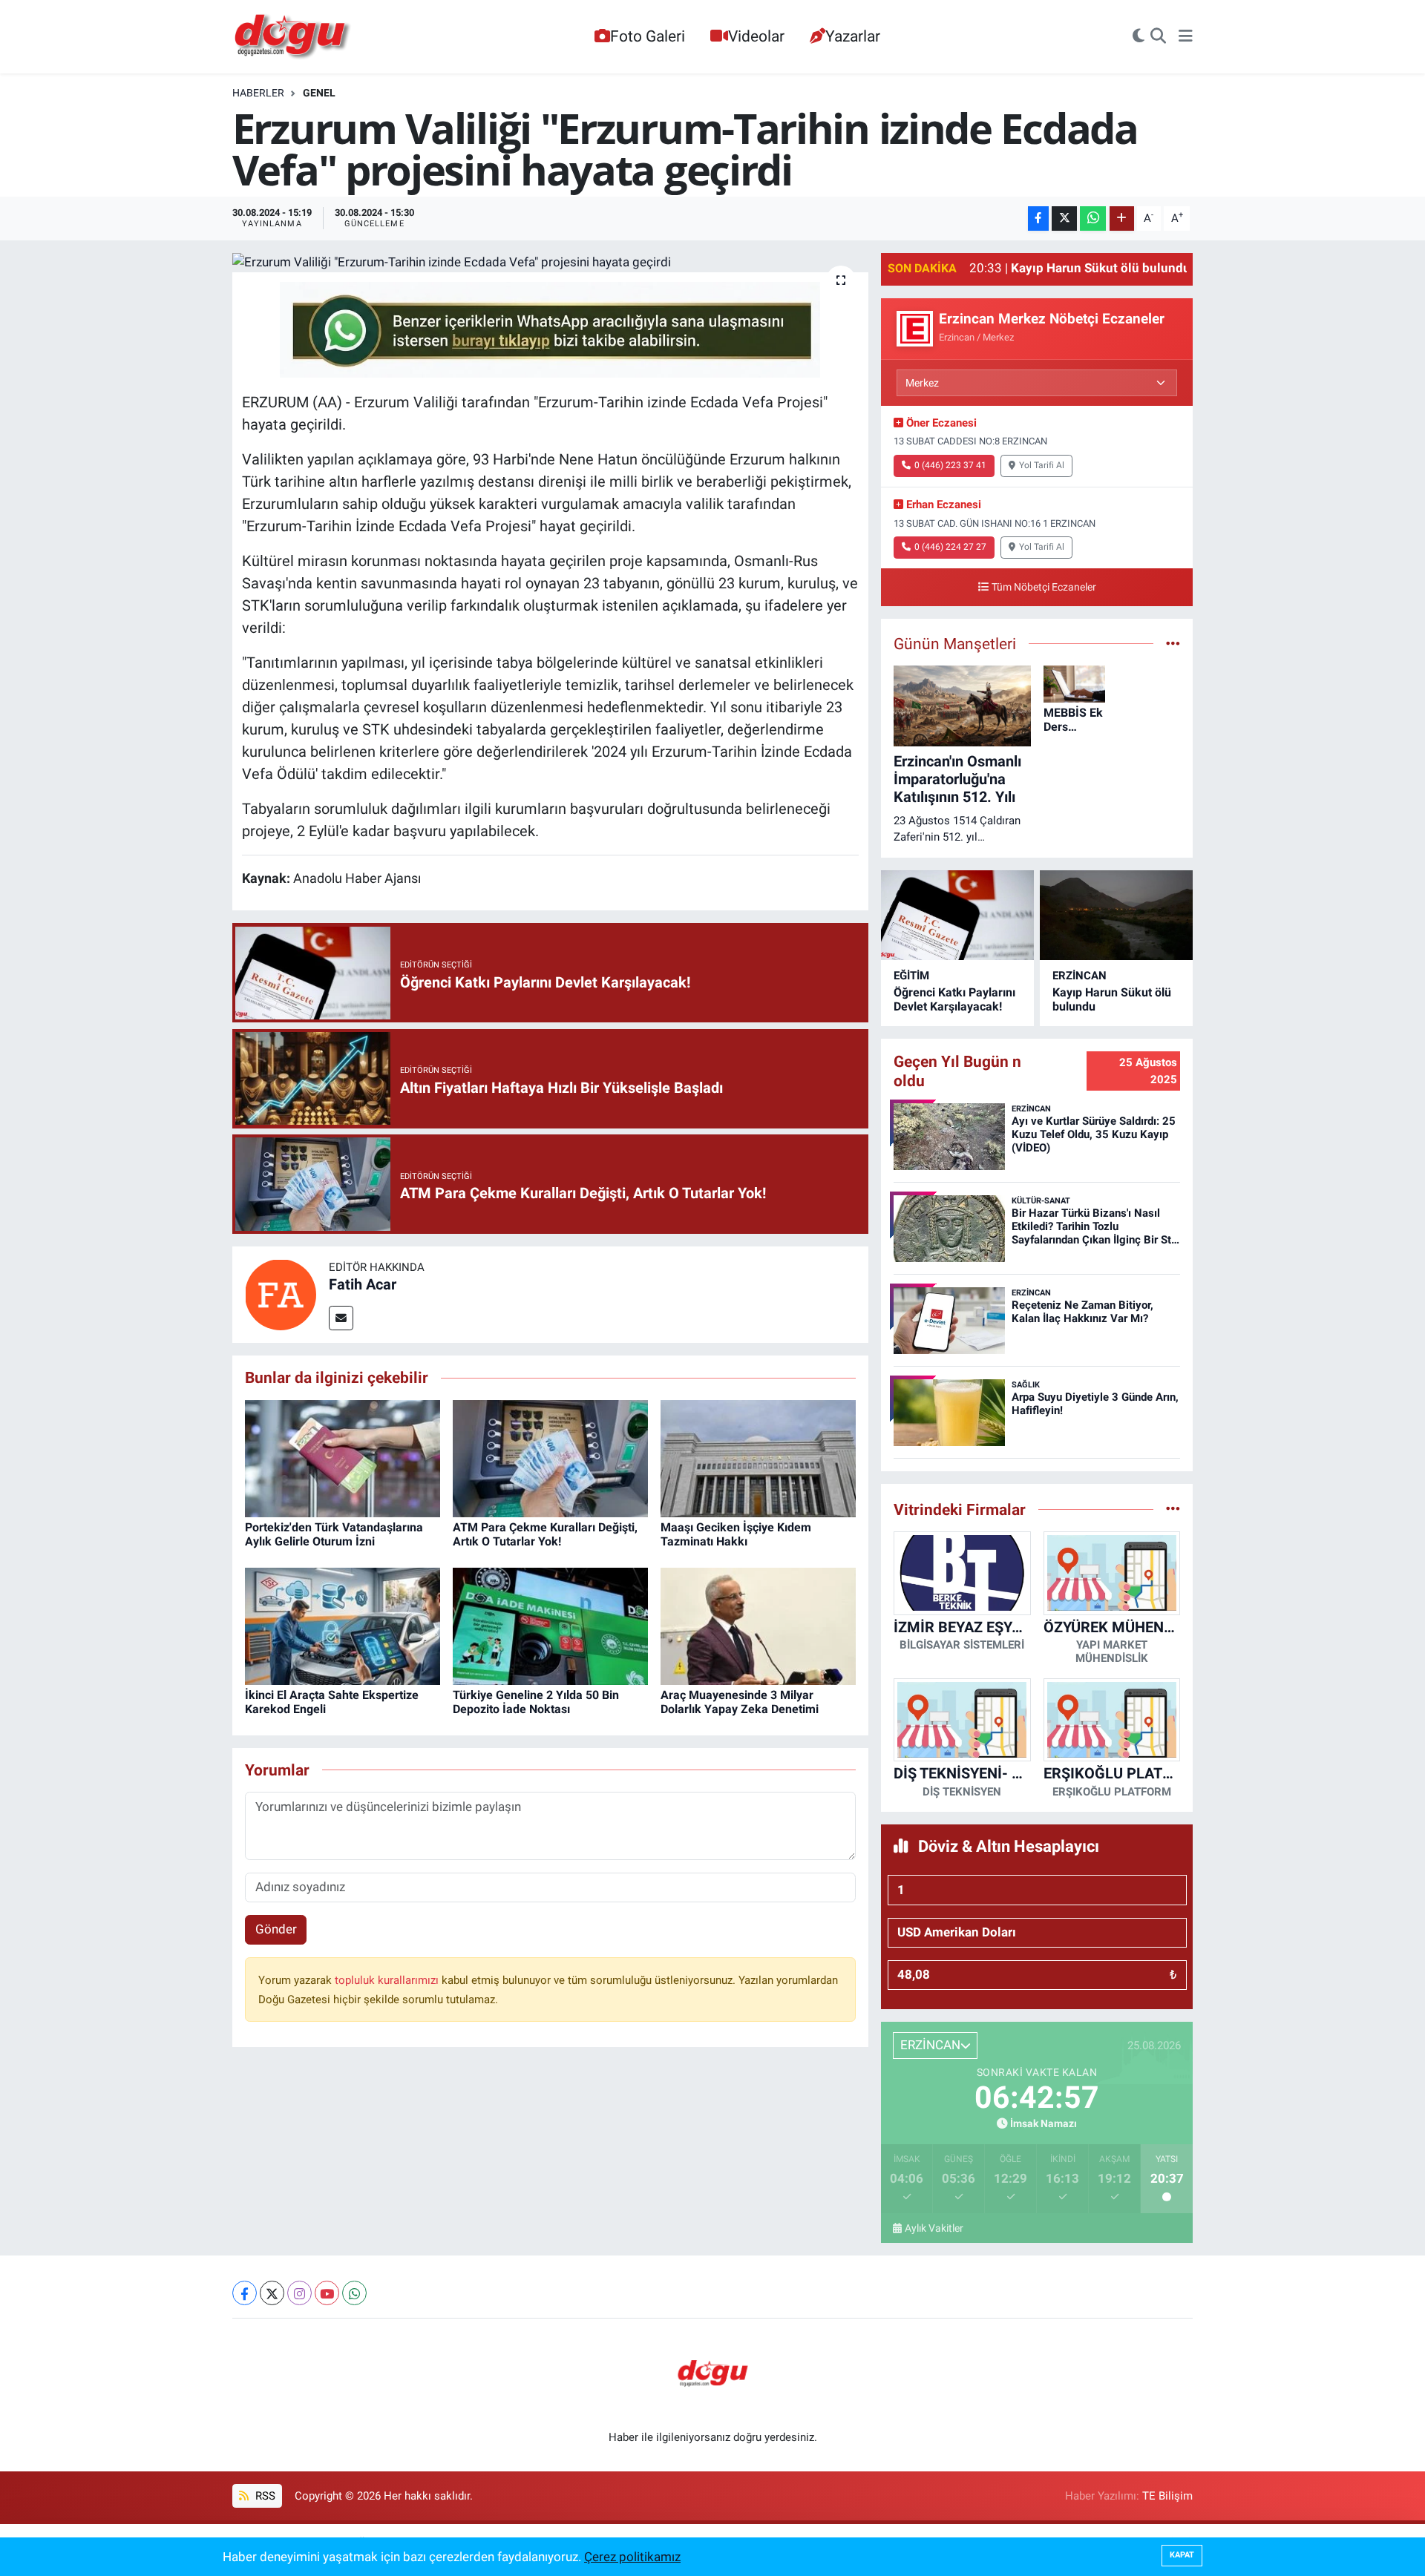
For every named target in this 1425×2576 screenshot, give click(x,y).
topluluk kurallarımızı (388, 1980)
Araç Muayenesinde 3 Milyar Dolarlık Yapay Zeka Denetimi (740, 1702)
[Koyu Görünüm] (1139, 37)
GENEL (319, 93)
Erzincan (1080, 976)
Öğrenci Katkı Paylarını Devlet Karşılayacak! (954, 999)
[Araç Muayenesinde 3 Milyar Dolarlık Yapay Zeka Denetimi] (758, 1625)
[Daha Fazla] (1122, 218)
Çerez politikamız (632, 2557)
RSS (264, 2496)
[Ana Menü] (1186, 37)
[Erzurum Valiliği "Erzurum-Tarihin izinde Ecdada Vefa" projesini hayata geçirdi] (550, 263)
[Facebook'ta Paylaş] (1038, 218)
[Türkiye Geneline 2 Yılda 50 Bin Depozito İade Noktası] (550, 1625)
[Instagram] (299, 2293)
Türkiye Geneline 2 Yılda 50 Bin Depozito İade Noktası (536, 1702)
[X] (272, 2293)
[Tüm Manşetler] (1173, 643)
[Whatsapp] (354, 2293)
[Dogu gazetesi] (294, 37)
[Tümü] (1173, 1509)
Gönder (276, 1929)
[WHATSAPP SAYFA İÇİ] (550, 329)
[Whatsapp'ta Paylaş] (1093, 218)
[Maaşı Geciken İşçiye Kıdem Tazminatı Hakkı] (758, 1457)
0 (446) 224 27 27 (950, 547)
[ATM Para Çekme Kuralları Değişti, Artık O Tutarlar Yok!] (550, 1457)
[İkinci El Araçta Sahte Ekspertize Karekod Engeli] (343, 1625)
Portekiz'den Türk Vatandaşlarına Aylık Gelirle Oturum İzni (334, 1534)
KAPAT (1182, 2555)
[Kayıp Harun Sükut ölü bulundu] (1116, 915)
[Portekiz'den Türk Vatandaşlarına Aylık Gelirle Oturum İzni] (343, 1457)
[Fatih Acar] (281, 1294)
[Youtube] (327, 2293)
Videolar (756, 36)
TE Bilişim (1167, 2496)
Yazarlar (853, 36)
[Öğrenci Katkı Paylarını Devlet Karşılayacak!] (957, 915)
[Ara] (1158, 37)
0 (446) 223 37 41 (950, 465)
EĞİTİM (911, 976)
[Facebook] (245, 2293)
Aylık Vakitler (934, 2228)
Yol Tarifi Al (1042, 465)
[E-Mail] (341, 1318)
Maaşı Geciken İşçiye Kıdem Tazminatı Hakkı (736, 1534)
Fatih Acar (363, 1284)
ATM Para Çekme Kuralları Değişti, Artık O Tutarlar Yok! (545, 1534)
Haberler (258, 93)
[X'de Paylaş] (1064, 218)
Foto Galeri (648, 36)
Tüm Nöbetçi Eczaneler (1044, 587)
